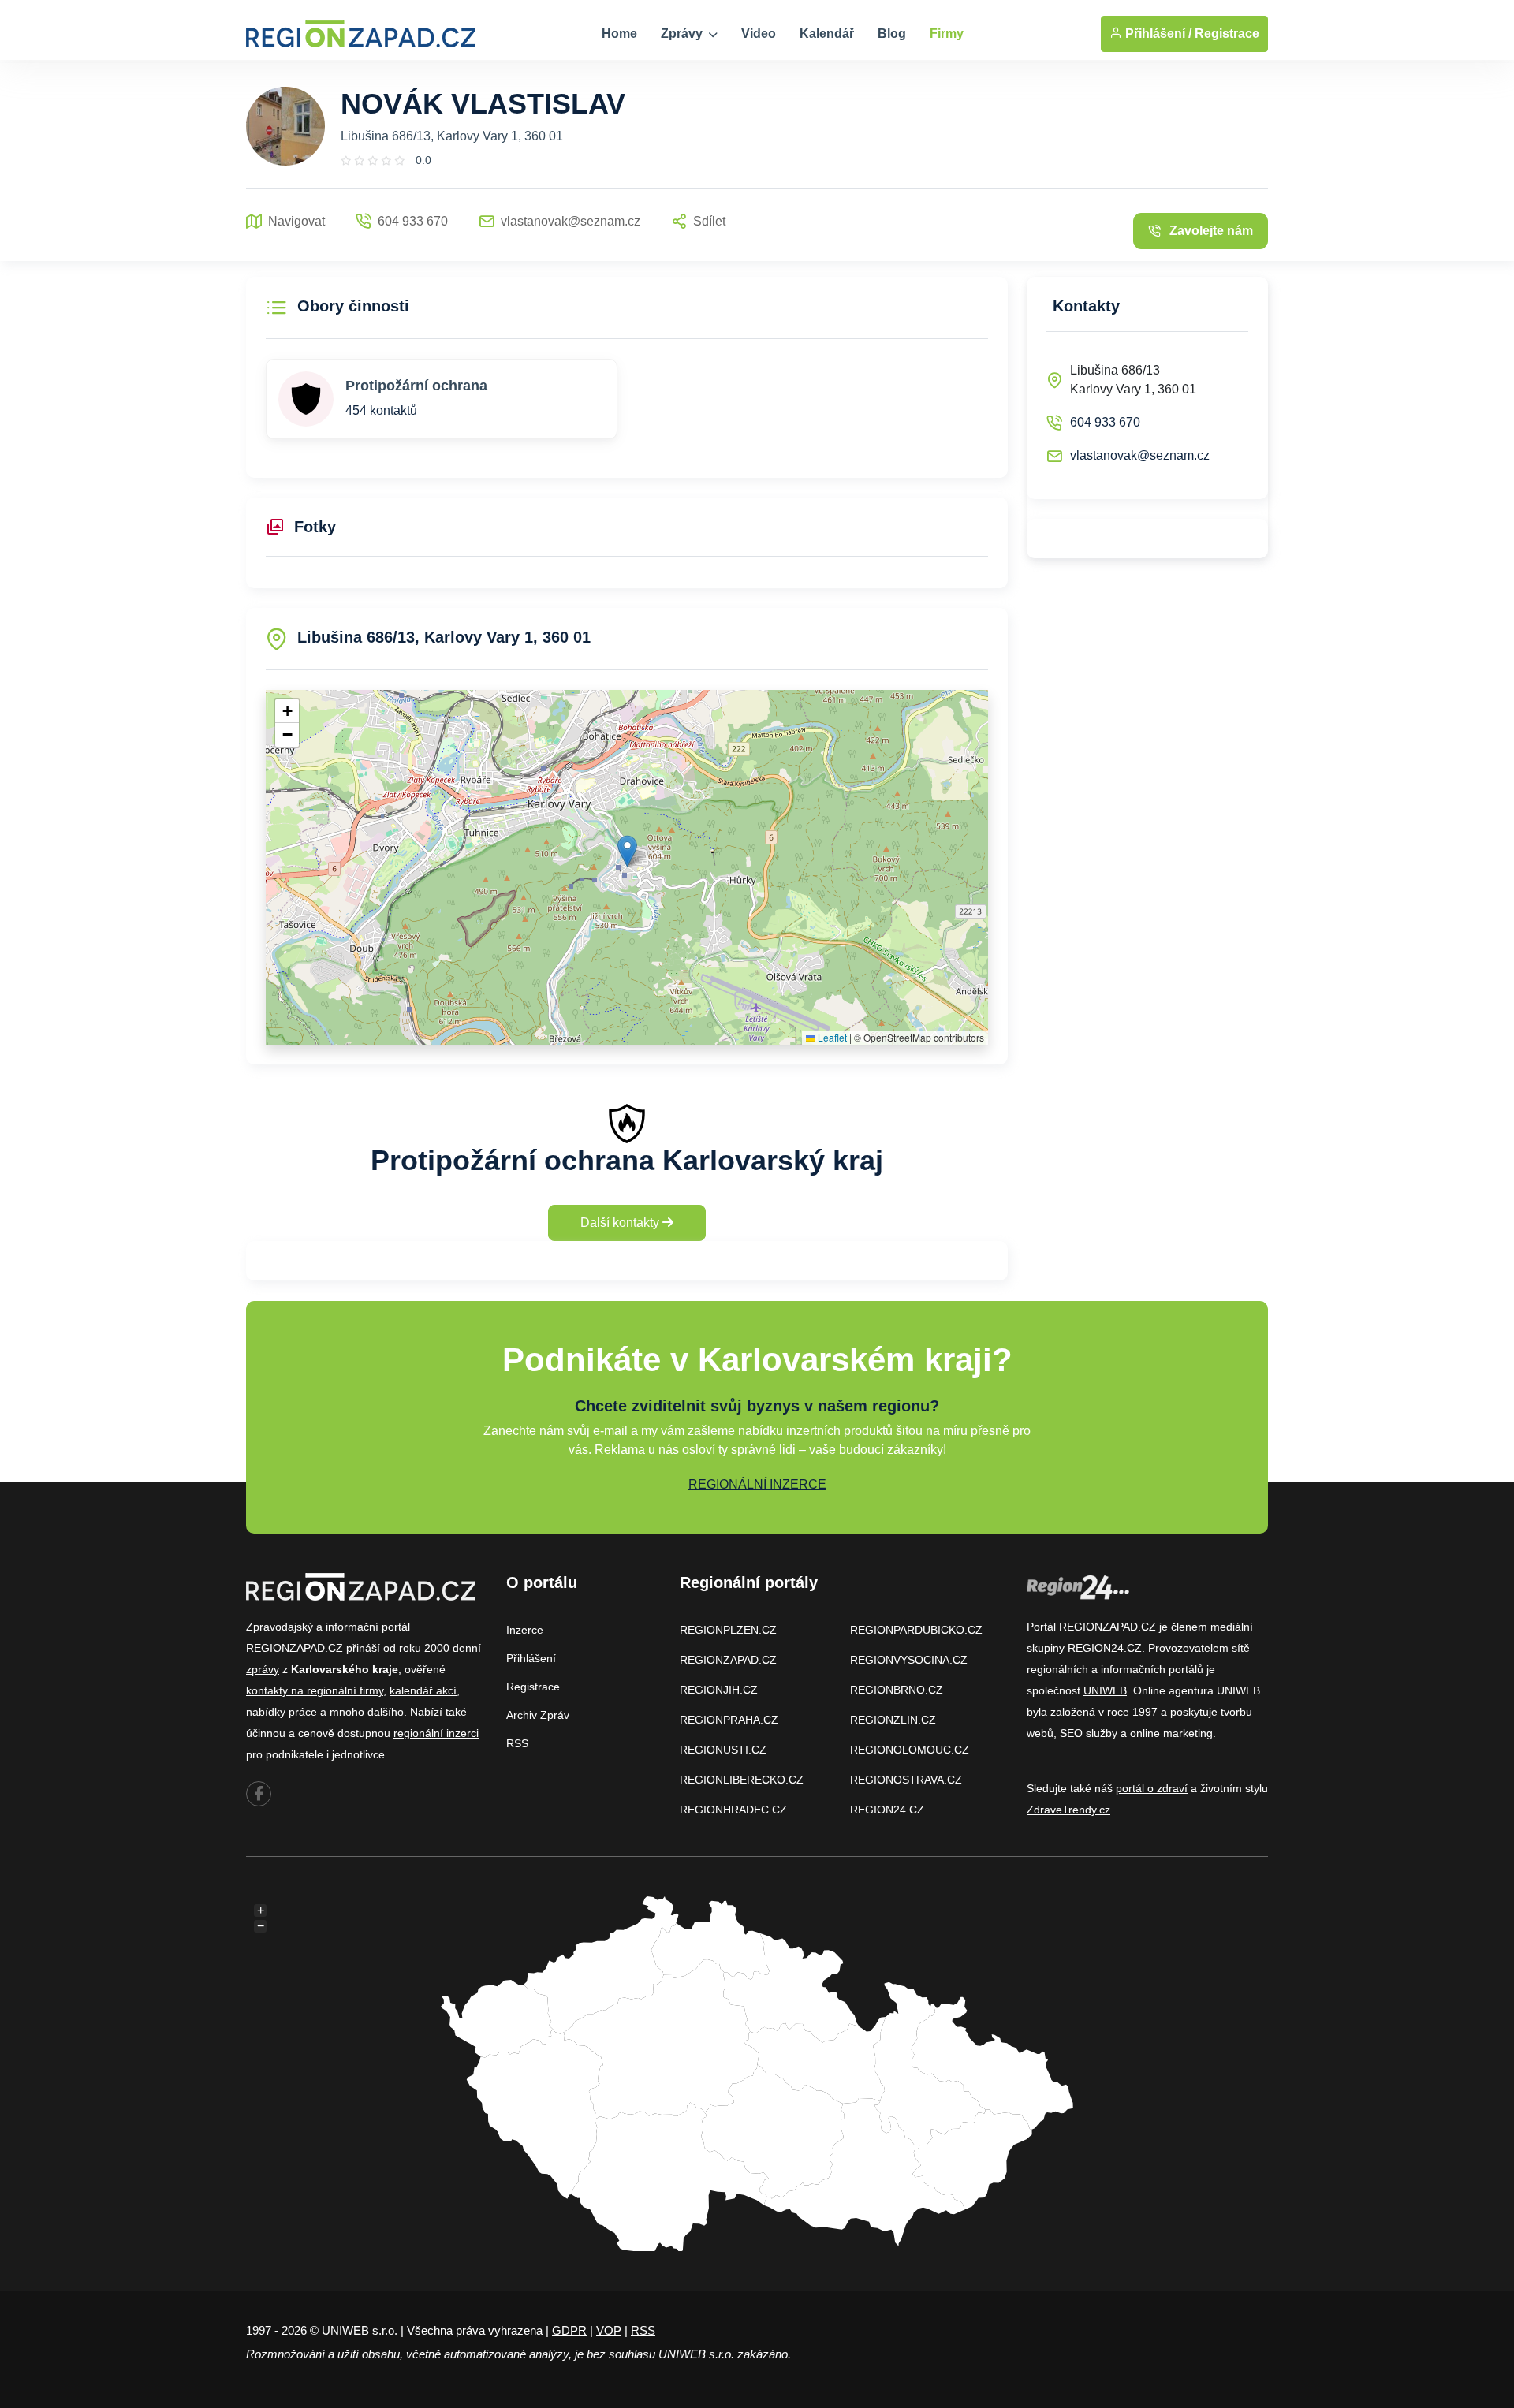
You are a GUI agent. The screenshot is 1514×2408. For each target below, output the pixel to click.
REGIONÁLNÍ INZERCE (757, 1484)
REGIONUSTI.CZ (723, 1750)
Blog (892, 34)
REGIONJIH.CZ (719, 1690)
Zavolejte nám (1211, 231)
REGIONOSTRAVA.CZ (906, 1780)
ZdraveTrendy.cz (1068, 1810)
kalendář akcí (423, 1690)
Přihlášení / (1157, 34)
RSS (517, 1743)
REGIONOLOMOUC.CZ (910, 1750)
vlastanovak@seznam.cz (1140, 455)
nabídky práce (282, 1712)
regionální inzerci (436, 1733)
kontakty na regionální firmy (315, 1690)
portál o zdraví (1152, 1788)
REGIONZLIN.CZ (893, 1720)
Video (759, 34)
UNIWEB (1105, 1690)
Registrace (1227, 34)
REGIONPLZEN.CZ (728, 1630)
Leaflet (831, 1037)
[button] (627, 851)
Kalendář (827, 34)
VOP (609, 2330)
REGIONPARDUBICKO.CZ (916, 1630)
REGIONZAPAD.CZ (728, 1660)
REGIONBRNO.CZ (897, 1690)
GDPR (569, 2330)
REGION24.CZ (887, 1810)
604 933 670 (1105, 422)
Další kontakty (621, 1223)
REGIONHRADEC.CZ (733, 1810)
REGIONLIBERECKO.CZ (742, 1780)
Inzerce (525, 1630)
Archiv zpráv (538, 1715)
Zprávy (683, 34)
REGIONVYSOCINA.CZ (909, 1660)
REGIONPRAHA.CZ (729, 1720)
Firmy (947, 34)
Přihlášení (531, 1658)
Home (619, 34)
